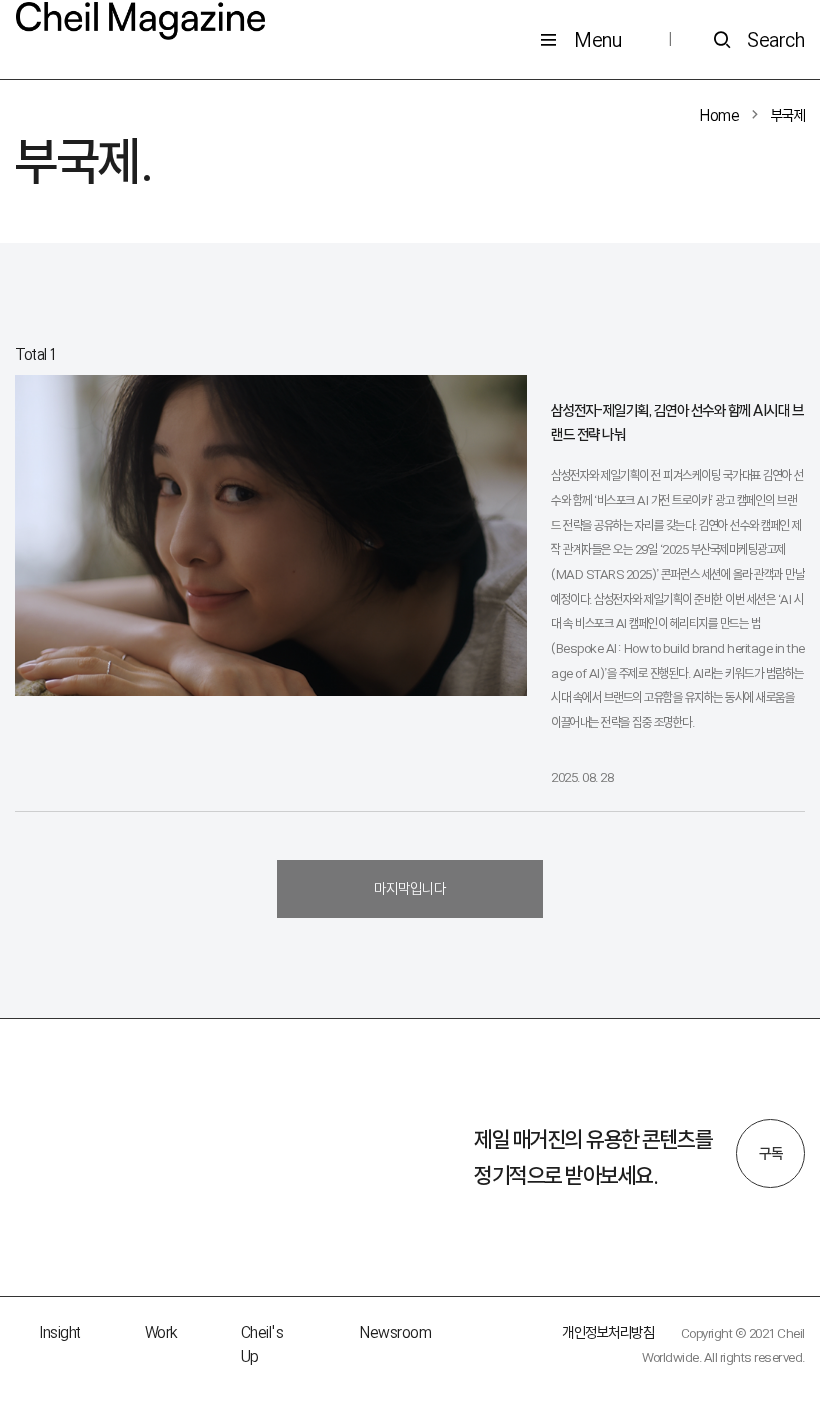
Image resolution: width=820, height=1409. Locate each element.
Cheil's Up (262, 1344)
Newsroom (395, 1332)
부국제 (788, 115)
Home (719, 115)
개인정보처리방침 (608, 1332)
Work (161, 1332)
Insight (60, 1332)
